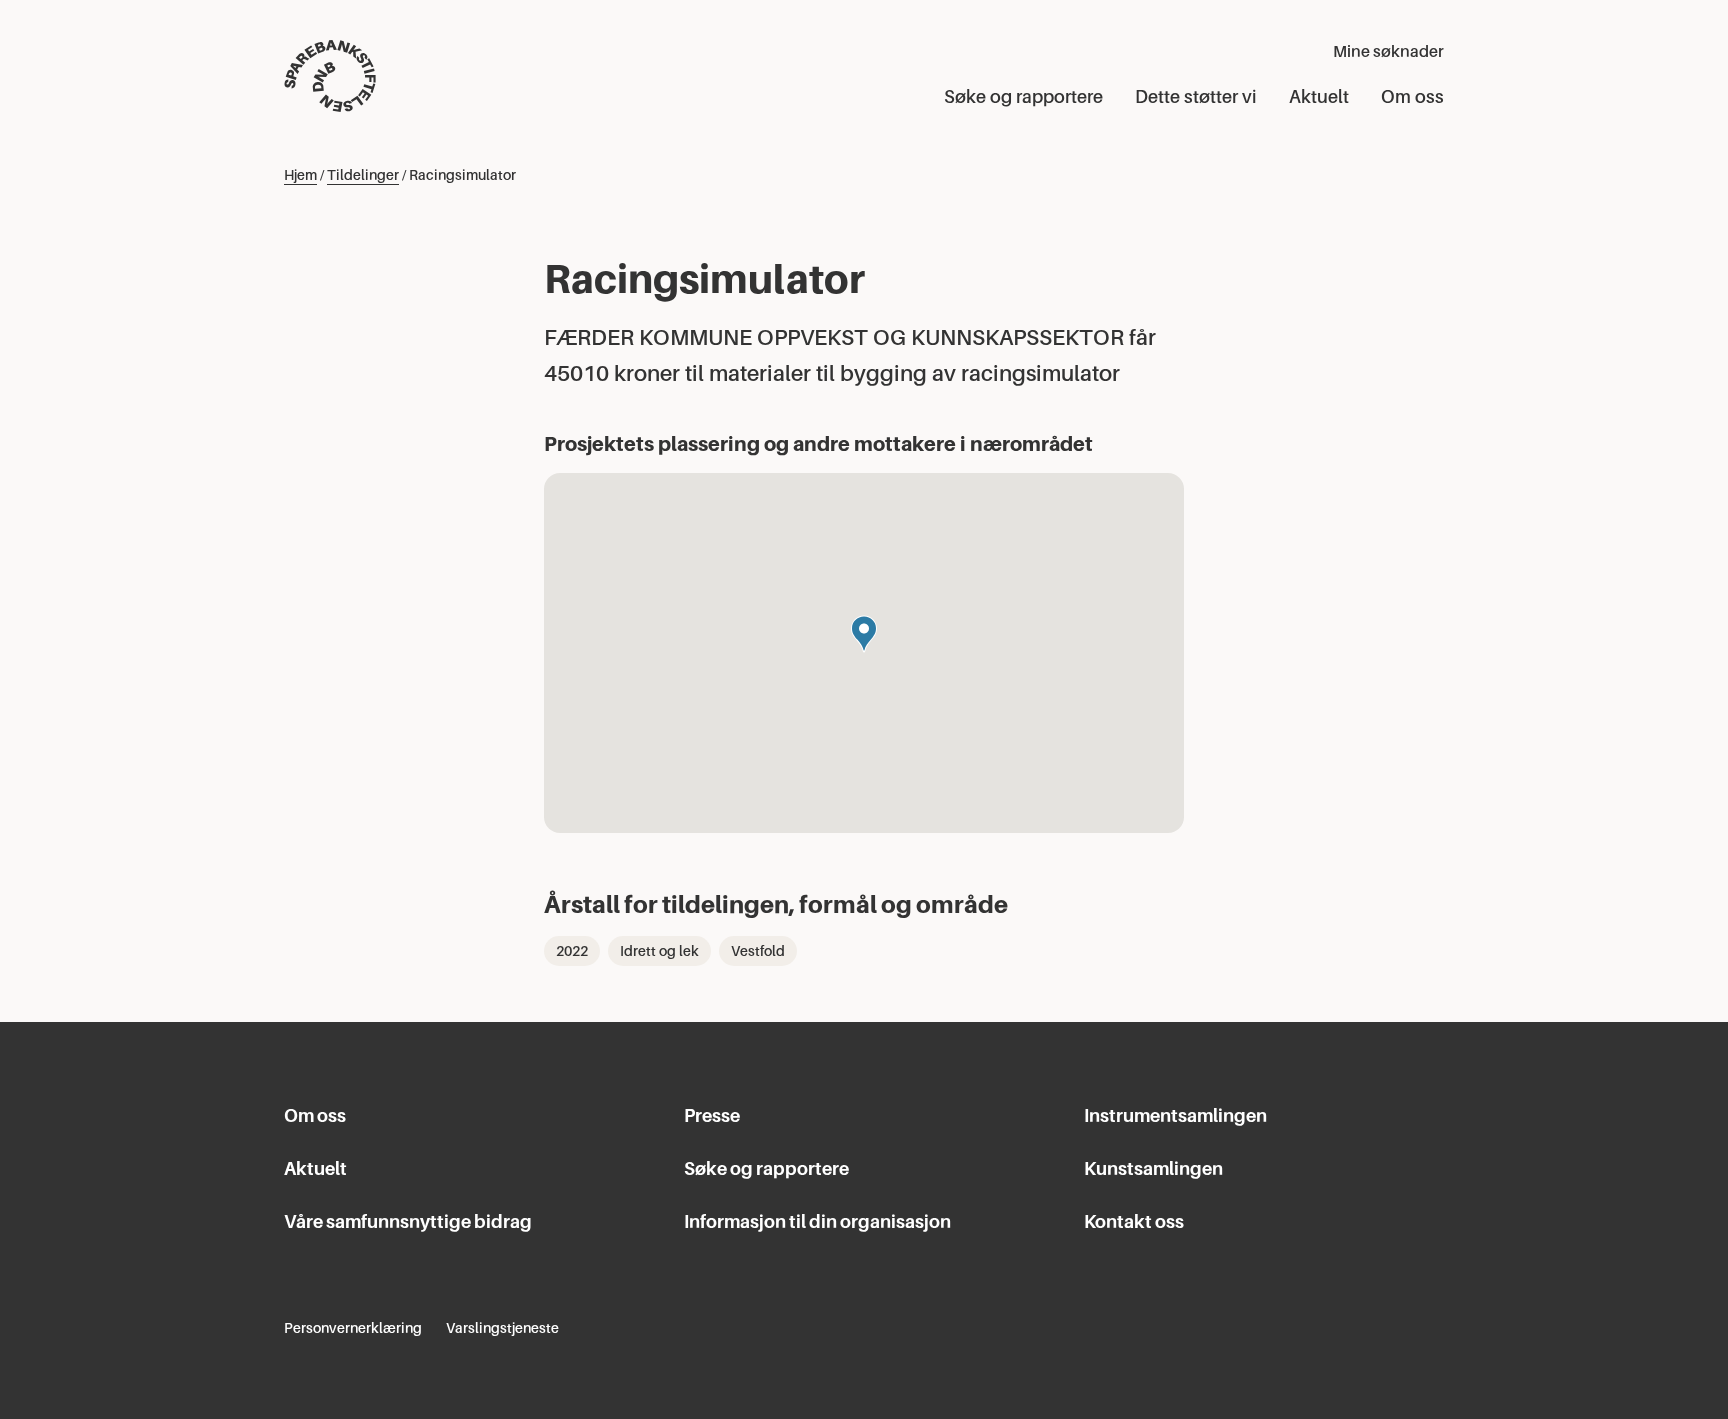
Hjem (300, 175)
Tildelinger (363, 175)
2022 (572, 951)
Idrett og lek (659, 951)
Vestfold (758, 951)
